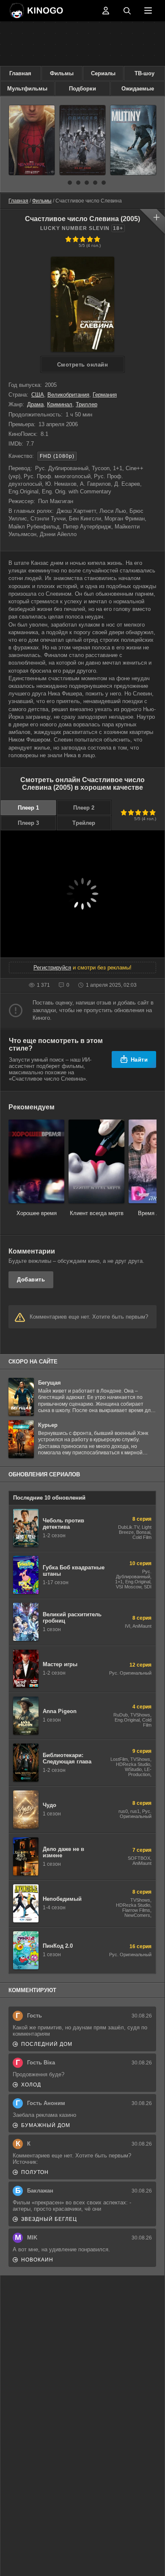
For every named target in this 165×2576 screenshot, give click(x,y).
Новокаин (37, 2260)
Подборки (82, 89)
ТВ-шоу (144, 73)
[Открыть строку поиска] (127, 11)
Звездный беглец (49, 2219)
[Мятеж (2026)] (133, 140)
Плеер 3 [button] (28, 823)
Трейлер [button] (84, 823)
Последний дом (47, 2044)
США (38, 395)
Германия (105, 395)
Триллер (87, 404)
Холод (31, 2085)
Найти (139, 1060)
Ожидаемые (138, 89)
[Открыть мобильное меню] (148, 11)
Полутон (35, 2172)
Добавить (31, 1280)
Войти (106, 11)
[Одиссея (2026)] (82, 140)
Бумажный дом (46, 2125)
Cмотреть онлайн (83, 365)
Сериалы (103, 73)
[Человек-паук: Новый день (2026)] (32, 140)
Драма (35, 404)
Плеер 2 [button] (84, 808)
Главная (20, 73)
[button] (61, 183)
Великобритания (68, 395)
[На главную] (53, 11)
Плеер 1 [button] (28, 808)
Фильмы (62, 73)
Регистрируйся (52, 968)
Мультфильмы (27, 89)
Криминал (60, 404)
